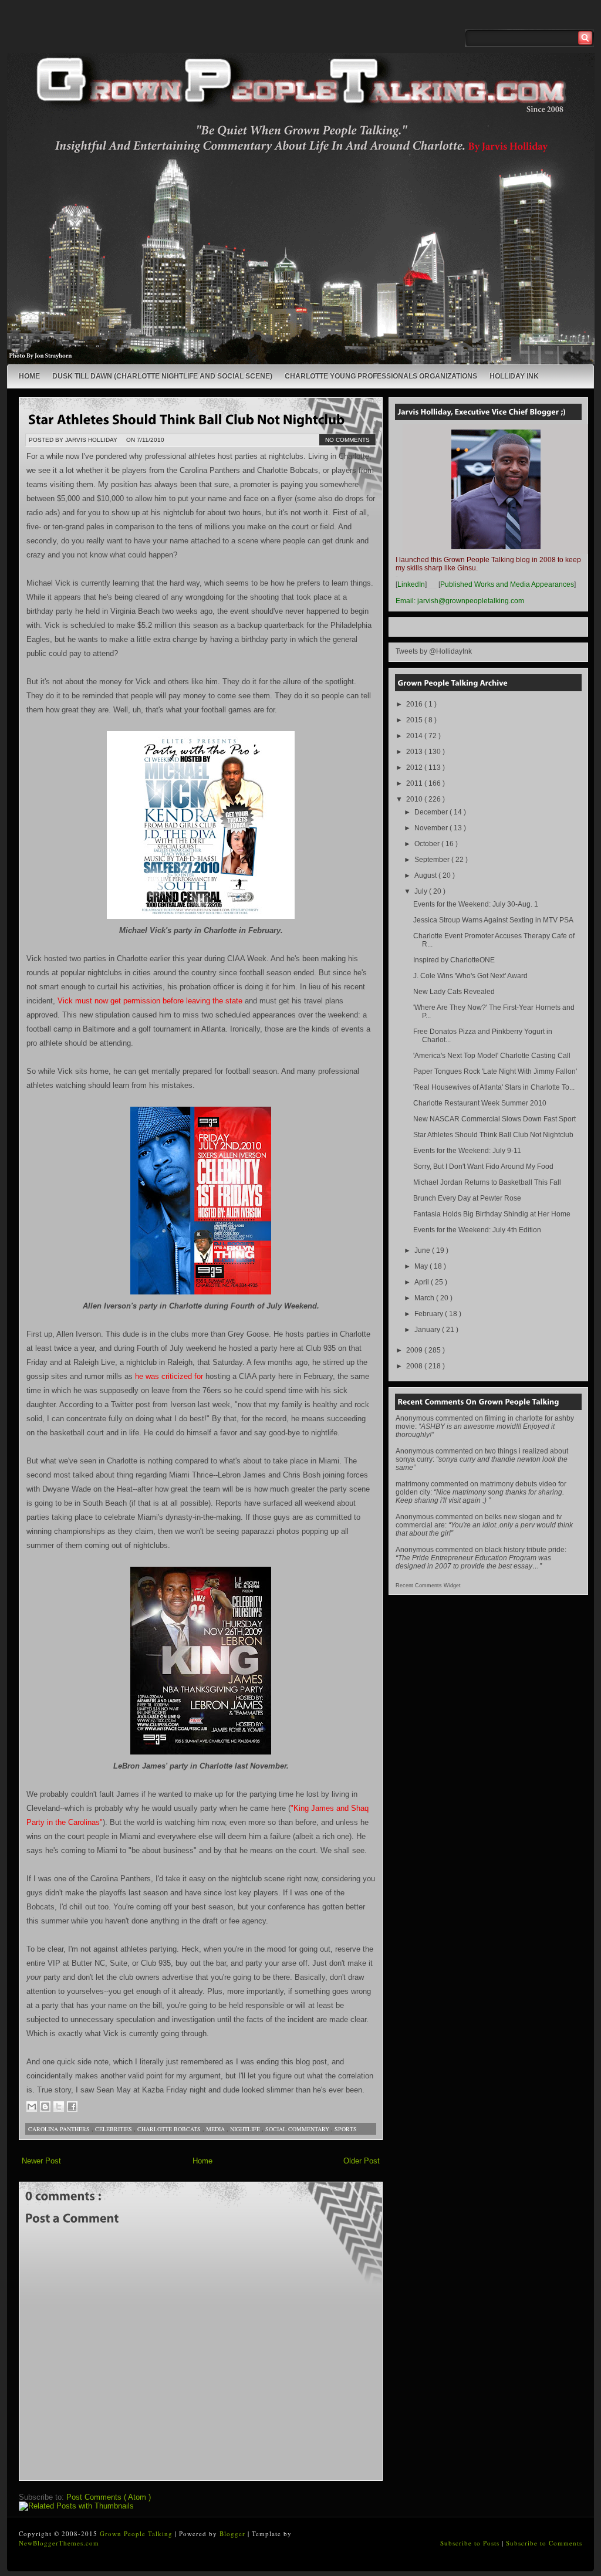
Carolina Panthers (60, 2129)
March (425, 1298)
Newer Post (41, 2161)
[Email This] (32, 2107)
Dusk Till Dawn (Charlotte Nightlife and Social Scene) (162, 376)
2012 (415, 768)
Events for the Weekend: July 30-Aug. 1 (476, 904)
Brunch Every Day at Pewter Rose (467, 1198)
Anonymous (415, 1418)
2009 (415, 1350)
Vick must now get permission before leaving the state (150, 1001)
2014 (415, 736)
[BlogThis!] (45, 2107)
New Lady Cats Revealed (454, 992)
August (426, 875)
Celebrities (114, 2129)
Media (216, 2129)
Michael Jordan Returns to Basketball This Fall (487, 1182)
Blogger (234, 2533)
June (423, 1250)
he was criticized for (169, 1376)
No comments (347, 440)
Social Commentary (298, 2129)
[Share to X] (59, 2107)
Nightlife (246, 2129)
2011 (415, 783)
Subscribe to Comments (544, 2543)
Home (29, 376)
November (432, 828)
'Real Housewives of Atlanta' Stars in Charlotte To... (494, 1087)
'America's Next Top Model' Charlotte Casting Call (492, 1056)
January (428, 1330)
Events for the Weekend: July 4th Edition (477, 1230)
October (428, 844)
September (433, 860)
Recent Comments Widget (428, 1586)
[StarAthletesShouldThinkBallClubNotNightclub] (187, 418)
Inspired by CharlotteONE (454, 960)
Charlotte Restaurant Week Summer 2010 (480, 1103)
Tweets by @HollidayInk (434, 651)
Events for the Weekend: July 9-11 (467, 1151)
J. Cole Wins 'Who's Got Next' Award (470, 976)
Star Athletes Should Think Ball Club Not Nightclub (493, 1135)
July (422, 891)
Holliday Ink (514, 376)
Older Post (362, 2161)
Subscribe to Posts (471, 2543)
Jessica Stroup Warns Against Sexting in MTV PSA (493, 920)
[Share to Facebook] (72, 2107)
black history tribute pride (525, 1550)
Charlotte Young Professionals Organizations (381, 376)
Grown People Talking (137, 2533)
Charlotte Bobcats (170, 2129)
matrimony (412, 1484)
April (423, 1282)
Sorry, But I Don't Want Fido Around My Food (483, 1167)
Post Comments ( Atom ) (109, 2497)
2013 (415, 752)
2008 (415, 1366)
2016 (415, 704)
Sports (346, 2129)
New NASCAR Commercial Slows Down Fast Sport (494, 1119)
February (430, 1314)
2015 (415, 720)
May (422, 1266)
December (432, 812)
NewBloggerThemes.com (59, 2543)
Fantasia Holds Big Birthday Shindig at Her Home (492, 1214)
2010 (415, 799)
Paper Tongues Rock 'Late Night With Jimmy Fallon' (495, 1071)
